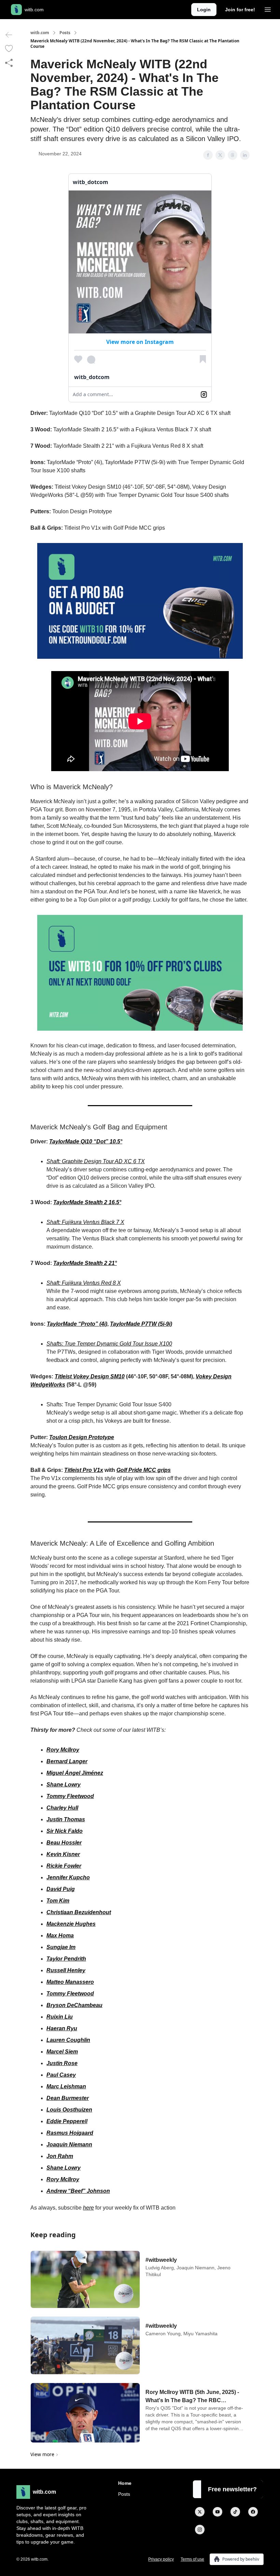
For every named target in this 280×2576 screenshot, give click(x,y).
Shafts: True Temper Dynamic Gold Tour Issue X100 (109, 1344)
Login (204, 10)
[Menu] (268, 9)
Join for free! (240, 10)
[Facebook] (253, 2512)
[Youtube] (218, 2512)
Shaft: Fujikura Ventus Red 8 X (84, 1283)
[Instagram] (200, 2530)
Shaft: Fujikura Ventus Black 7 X (85, 1222)
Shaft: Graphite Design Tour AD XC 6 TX (96, 1161)
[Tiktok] (235, 2512)
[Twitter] (200, 2512)
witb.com (40, 33)
